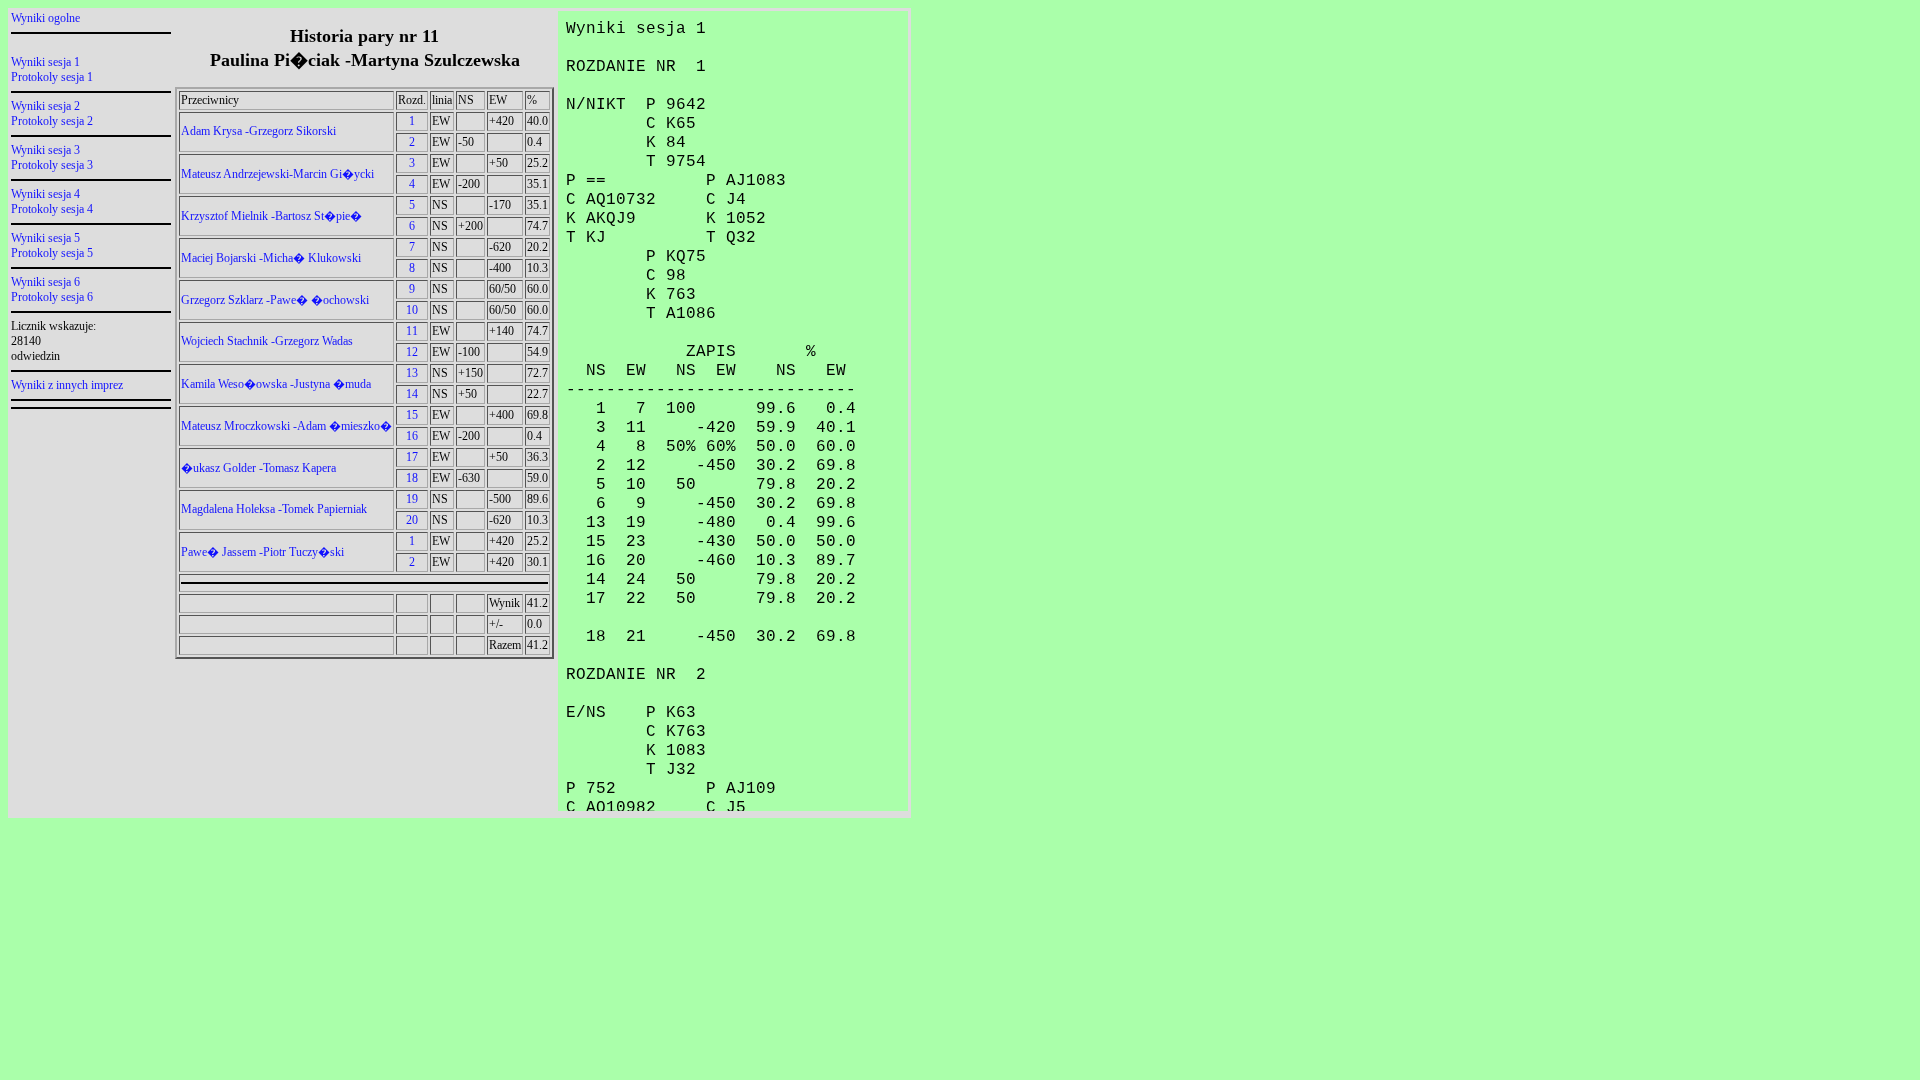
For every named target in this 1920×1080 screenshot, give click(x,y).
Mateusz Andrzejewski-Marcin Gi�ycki (277, 174)
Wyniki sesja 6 (45, 282)
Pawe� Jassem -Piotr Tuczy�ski (262, 552)
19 (412, 499)
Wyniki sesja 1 (45, 62)
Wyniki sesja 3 (45, 150)
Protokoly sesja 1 (52, 77)
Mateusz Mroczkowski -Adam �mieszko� (286, 426)
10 (412, 310)
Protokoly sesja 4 (52, 209)
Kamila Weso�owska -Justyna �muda (276, 384)
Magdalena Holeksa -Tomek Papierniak (274, 509)
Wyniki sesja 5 (45, 238)
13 (412, 373)
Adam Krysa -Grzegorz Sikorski (258, 131)
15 (412, 415)
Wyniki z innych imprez (67, 385)
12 (412, 352)
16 (412, 436)
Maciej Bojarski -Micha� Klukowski (271, 258)
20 (412, 520)
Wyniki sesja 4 (45, 194)
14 (412, 394)
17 (412, 457)
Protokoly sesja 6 (52, 297)
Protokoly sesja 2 (52, 121)
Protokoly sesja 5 (52, 253)
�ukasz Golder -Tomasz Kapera (258, 468)
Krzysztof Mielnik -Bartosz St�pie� (271, 216)
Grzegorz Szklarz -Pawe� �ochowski (275, 300)
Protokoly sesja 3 (52, 165)
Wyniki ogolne (45, 18)
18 (412, 478)
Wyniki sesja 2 (45, 106)
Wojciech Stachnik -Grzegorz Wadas (267, 341)
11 (412, 331)
